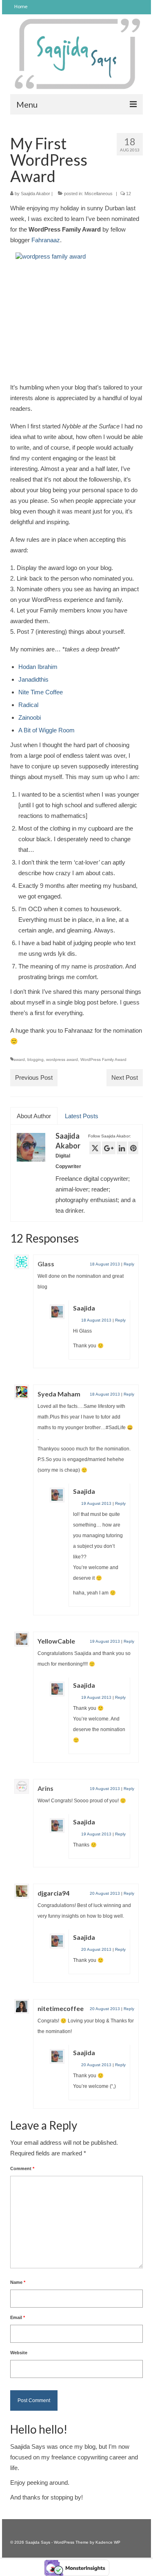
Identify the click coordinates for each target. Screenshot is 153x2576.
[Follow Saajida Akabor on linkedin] (122, 1148)
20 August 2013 (105, 1893)
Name (18, 2282)
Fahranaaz (46, 240)
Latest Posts (82, 1116)
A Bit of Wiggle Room (47, 730)
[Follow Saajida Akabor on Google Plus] (109, 1148)
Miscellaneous (99, 194)
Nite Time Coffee (41, 692)
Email (18, 2317)
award (19, 1059)
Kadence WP (108, 2542)
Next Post (125, 1077)
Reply (129, 1264)
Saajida (84, 1308)
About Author (34, 1116)
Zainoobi (30, 717)
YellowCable (56, 1641)
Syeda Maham (59, 1394)
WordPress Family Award (103, 1059)
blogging (35, 1059)
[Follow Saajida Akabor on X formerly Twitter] (95, 1148)
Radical (28, 705)
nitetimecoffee (61, 2008)
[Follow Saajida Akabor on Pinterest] (133, 1148)
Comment (22, 2168)
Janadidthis (33, 679)
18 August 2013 (105, 1264)
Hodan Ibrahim (38, 667)
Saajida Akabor (35, 194)
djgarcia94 (53, 1893)
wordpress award (62, 1059)
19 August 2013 (96, 1503)
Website (19, 2353)
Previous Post (34, 1077)
